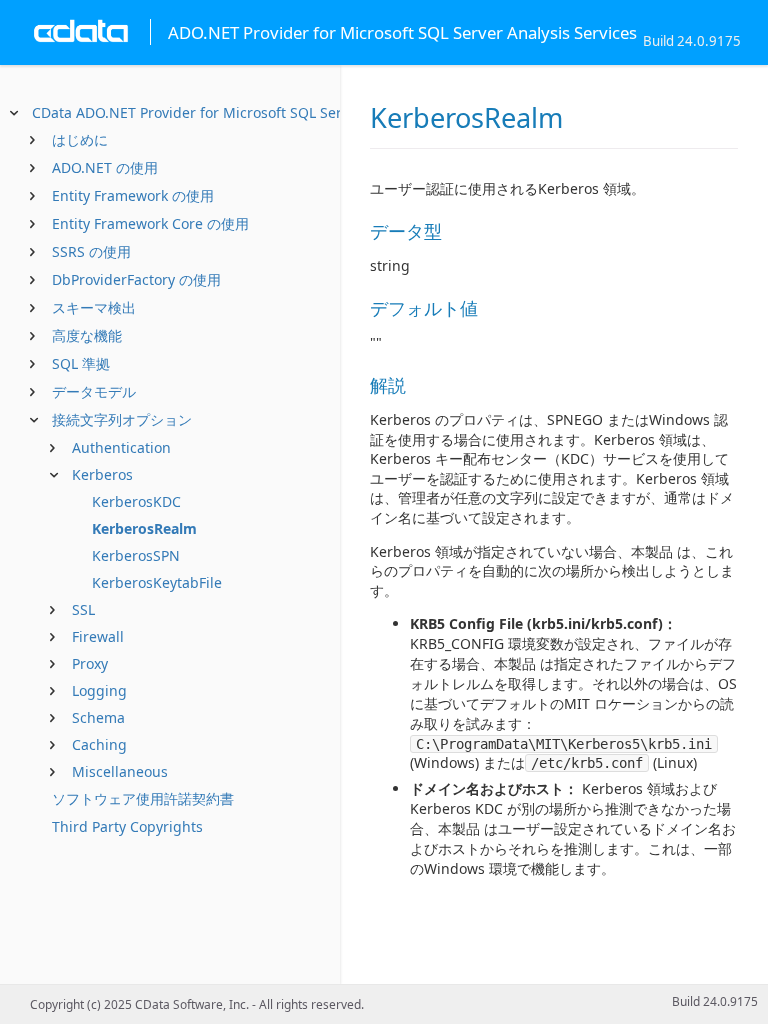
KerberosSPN (136, 555)
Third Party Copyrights (127, 826)
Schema (98, 717)
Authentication (121, 447)
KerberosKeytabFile (157, 582)
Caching (99, 744)
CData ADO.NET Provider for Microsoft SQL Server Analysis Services (256, 112)
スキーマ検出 (94, 307)
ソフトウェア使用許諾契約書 (143, 798)
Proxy (90, 663)
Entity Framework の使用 (133, 195)
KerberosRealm (144, 528)
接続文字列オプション (122, 419)
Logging (99, 690)
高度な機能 (87, 335)
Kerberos (102, 474)
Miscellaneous (120, 771)
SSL (83, 609)
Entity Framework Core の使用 (150, 223)
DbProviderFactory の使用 (136, 279)
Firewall (98, 636)
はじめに (80, 139)
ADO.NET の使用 (105, 167)
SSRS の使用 (91, 251)
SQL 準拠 (81, 363)
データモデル (94, 391)
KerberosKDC (136, 501)
